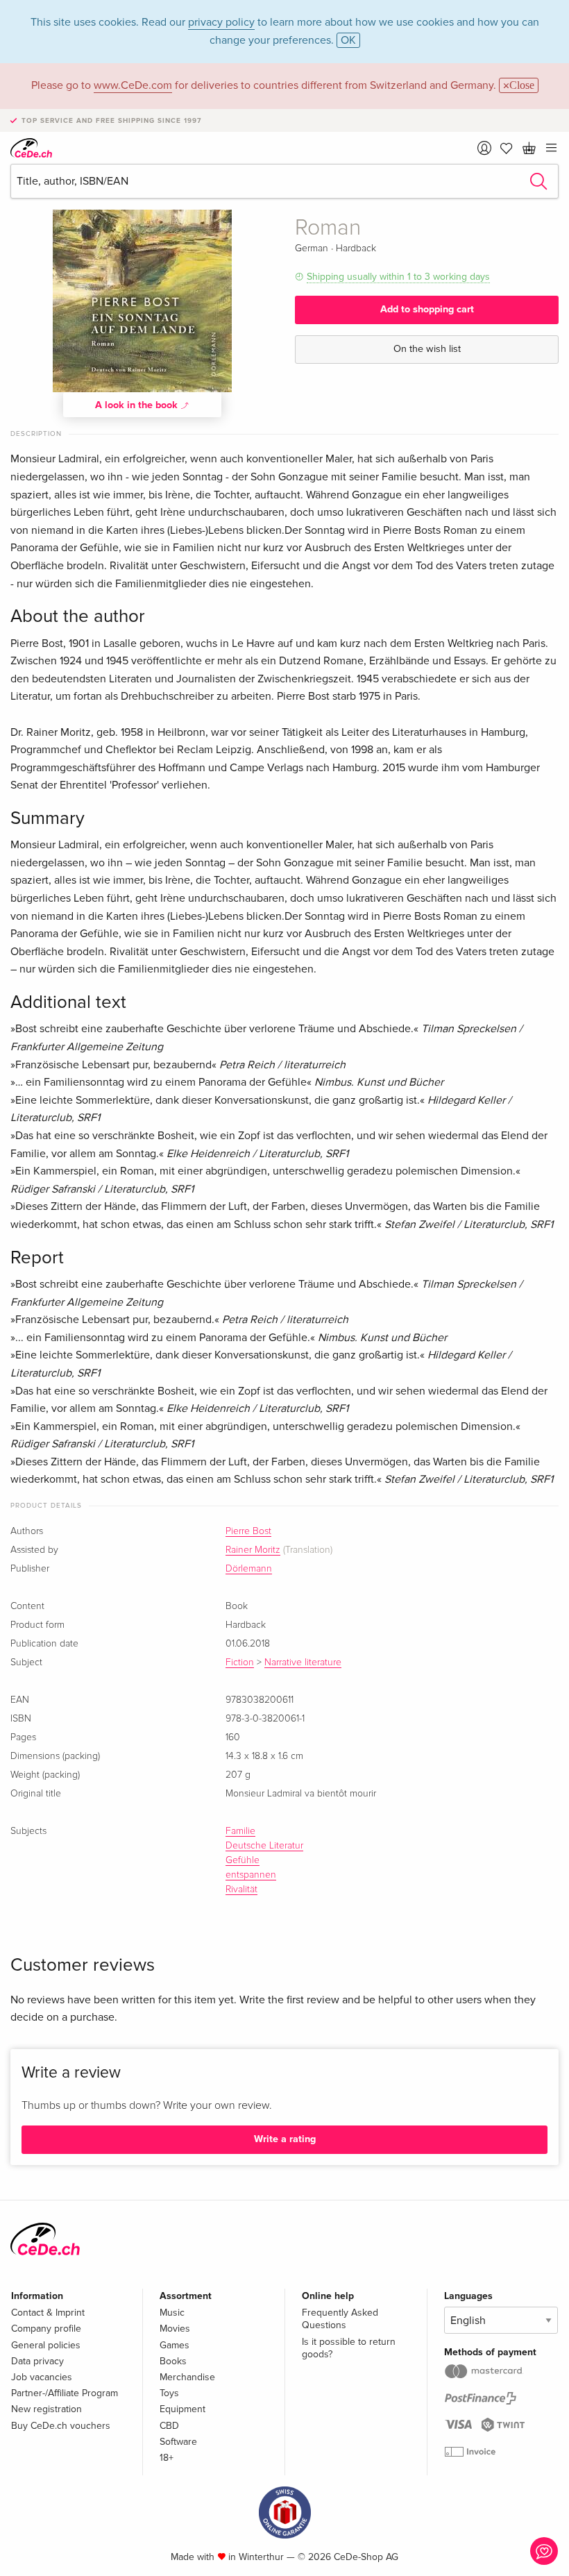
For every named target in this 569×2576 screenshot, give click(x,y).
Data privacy (37, 2361)
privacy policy (221, 22)
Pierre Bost (248, 1531)
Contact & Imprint (48, 2313)
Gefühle (243, 1860)
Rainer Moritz (253, 1550)
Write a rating (285, 2139)
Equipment (182, 2409)
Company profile (46, 2329)
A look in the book (138, 405)
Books (173, 2361)
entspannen (251, 1875)
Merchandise (187, 2377)
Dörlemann (249, 1569)
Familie (240, 1831)
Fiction (240, 1662)
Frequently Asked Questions (340, 2319)
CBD (169, 2426)
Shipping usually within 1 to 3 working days (398, 277)
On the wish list (427, 349)
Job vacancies (42, 2377)
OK (348, 40)
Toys (169, 2393)
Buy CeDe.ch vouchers (61, 2426)
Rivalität (241, 1889)
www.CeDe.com (133, 85)
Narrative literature (303, 1662)
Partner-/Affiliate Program (65, 2393)
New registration (46, 2409)
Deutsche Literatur (264, 1846)
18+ (167, 2458)
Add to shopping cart (427, 309)
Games (175, 2345)
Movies (175, 2329)
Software (178, 2442)
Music (172, 2313)
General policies (46, 2345)
